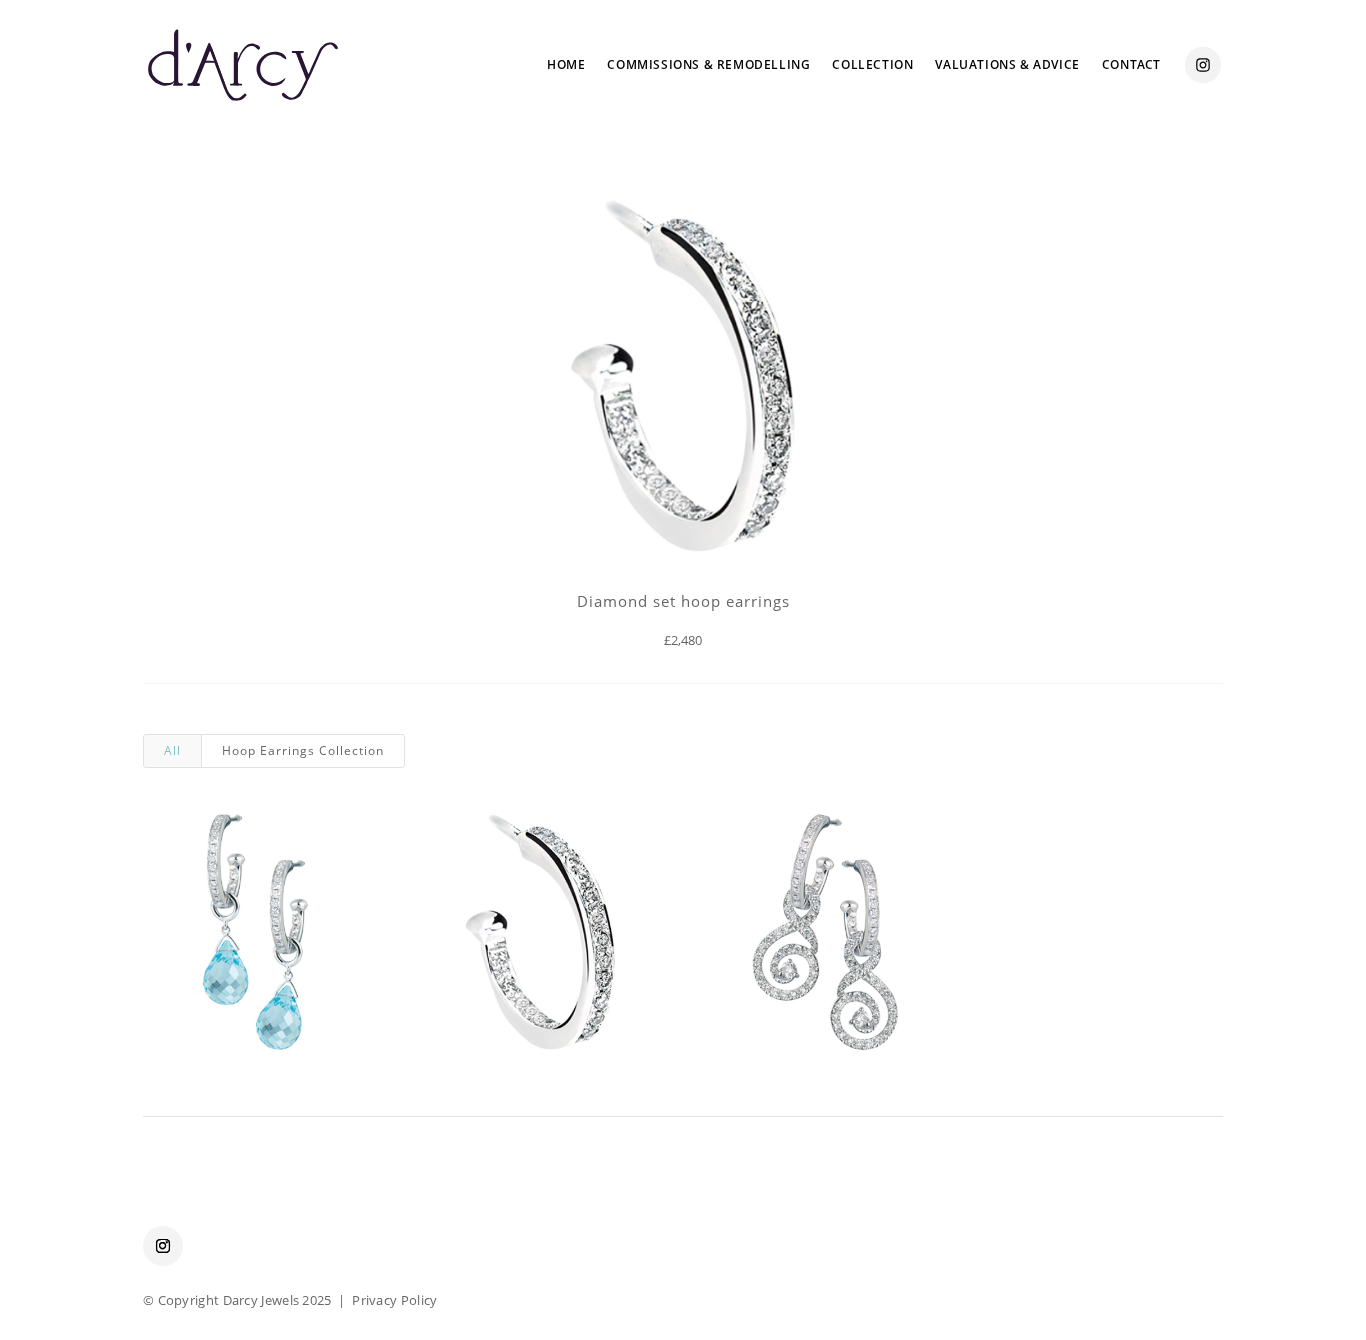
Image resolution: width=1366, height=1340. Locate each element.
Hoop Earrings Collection (303, 750)
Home (566, 64)
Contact (1131, 64)
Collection (872, 64)
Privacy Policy (394, 1300)
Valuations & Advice (1007, 64)
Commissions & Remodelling (708, 64)
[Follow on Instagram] (163, 1246)
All (172, 750)
